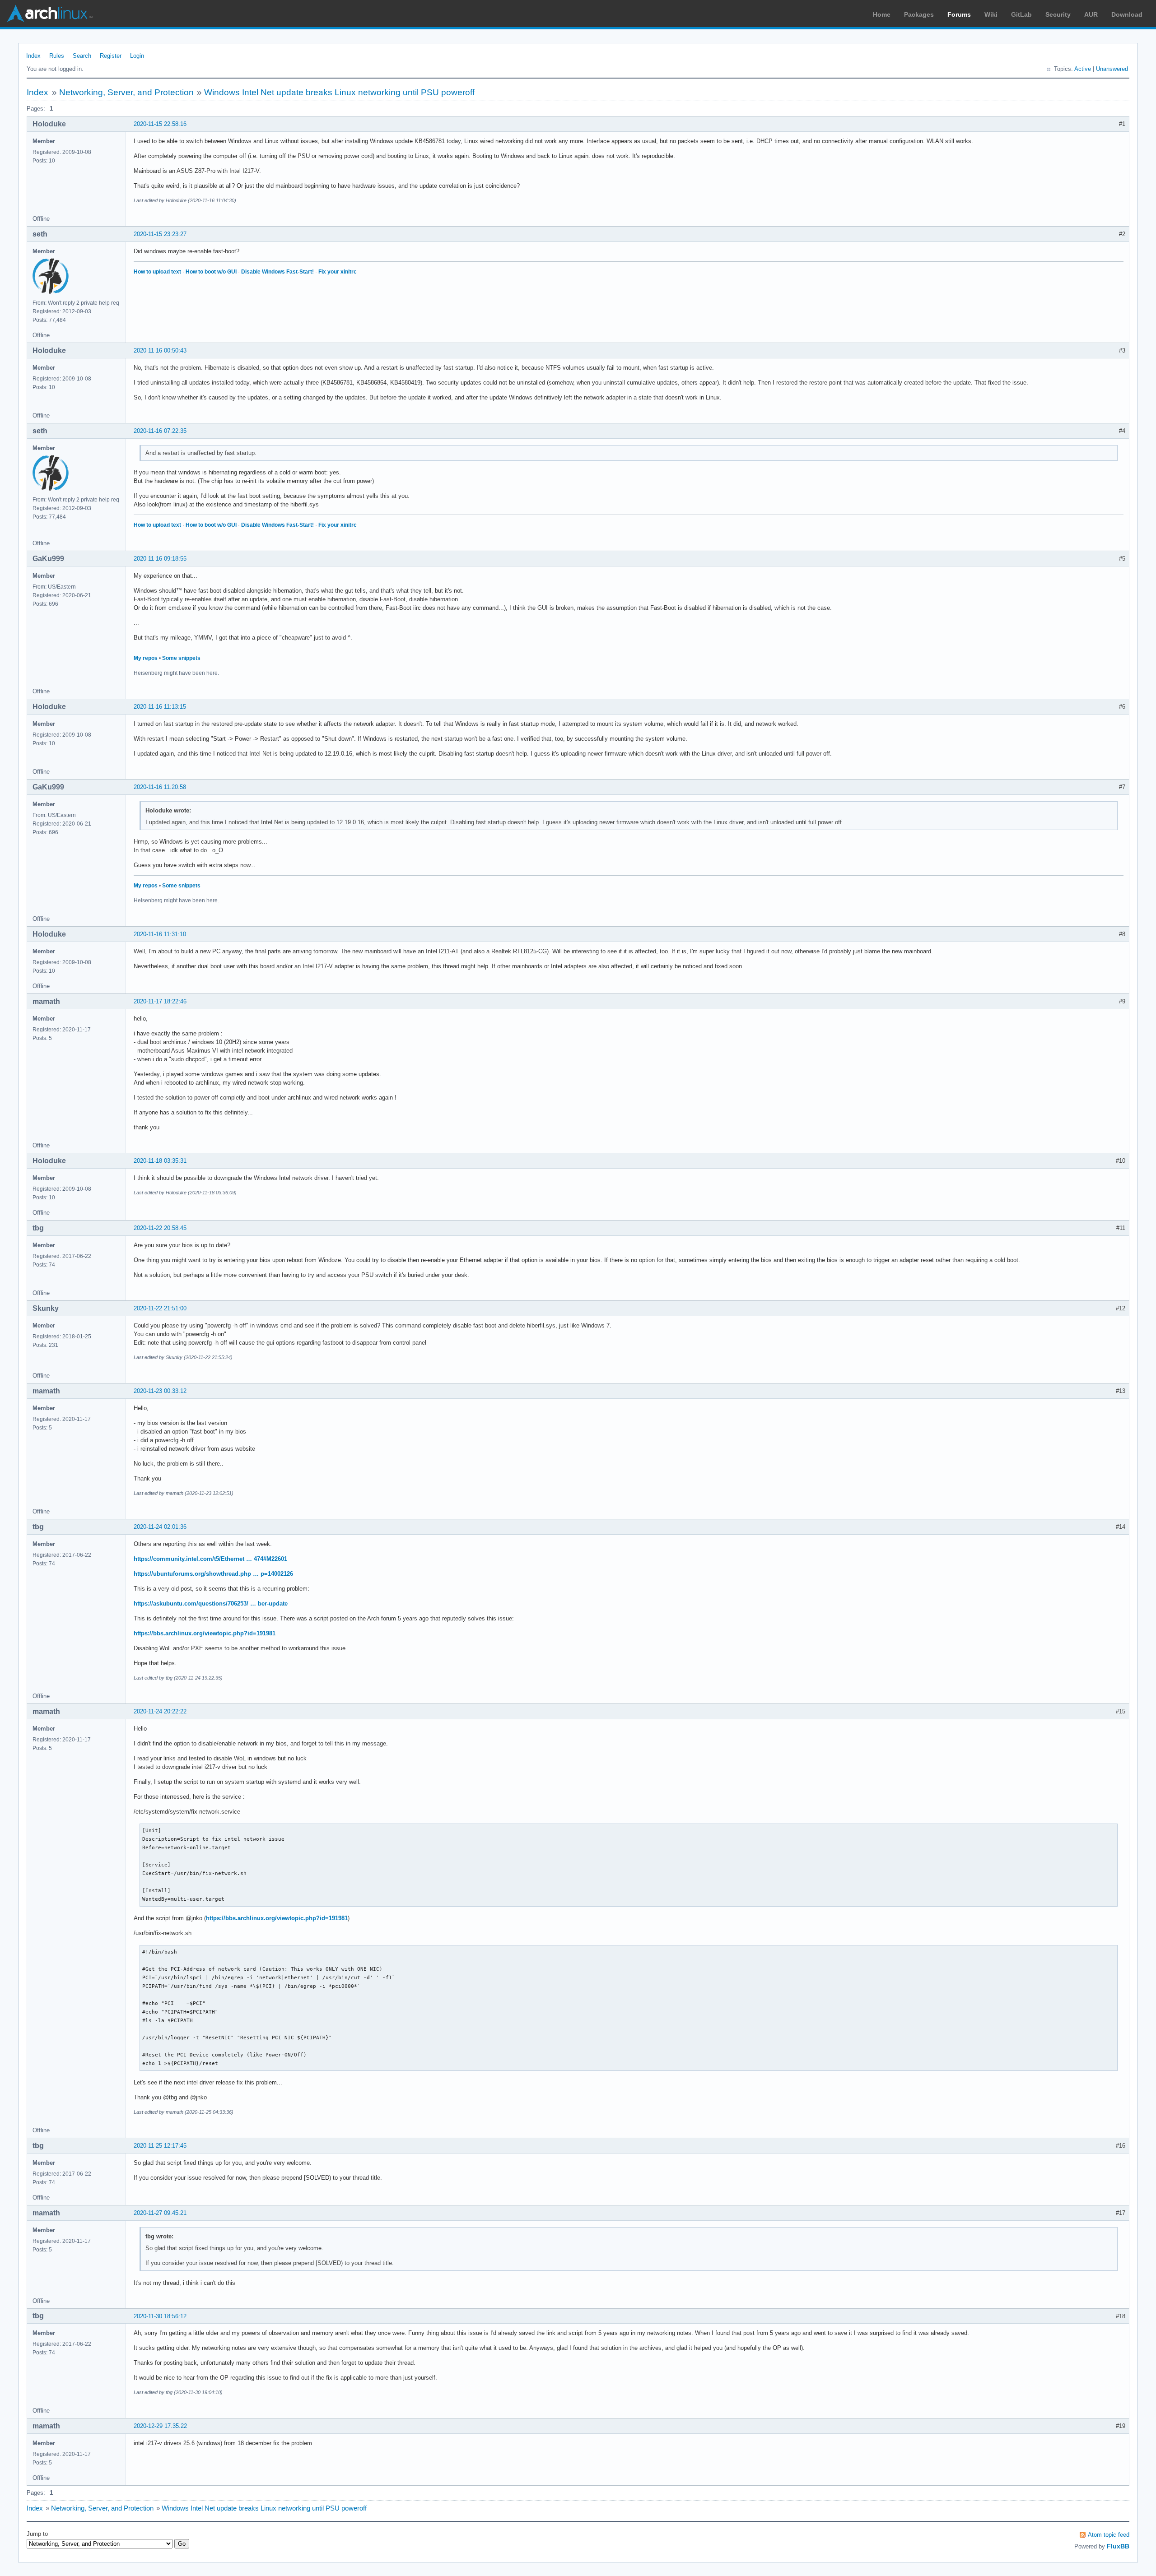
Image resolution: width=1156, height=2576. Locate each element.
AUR (1091, 14)
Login (137, 56)
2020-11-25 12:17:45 (160, 2146)
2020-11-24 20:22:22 (160, 1711)
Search (82, 56)
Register (111, 56)
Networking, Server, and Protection (126, 92)
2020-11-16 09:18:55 (160, 559)
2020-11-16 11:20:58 (160, 787)
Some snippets (181, 658)
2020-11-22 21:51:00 (160, 1308)
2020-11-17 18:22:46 (160, 1001)
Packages (919, 14)
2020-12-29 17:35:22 (160, 2426)
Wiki (991, 14)
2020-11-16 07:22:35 (160, 431)
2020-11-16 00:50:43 (160, 350)
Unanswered (1112, 69)
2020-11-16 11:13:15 (160, 707)
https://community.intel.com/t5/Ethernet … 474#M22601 (210, 1559)
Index (33, 56)
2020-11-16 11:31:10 (160, 934)
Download (1127, 14)
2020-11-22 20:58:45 (160, 1228)
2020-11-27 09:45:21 (160, 2213)
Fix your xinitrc (338, 272)
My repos (146, 658)
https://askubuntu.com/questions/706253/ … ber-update (211, 1604)
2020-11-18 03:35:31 (160, 1161)
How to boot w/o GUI (211, 272)
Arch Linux (50, 14)
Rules (57, 56)
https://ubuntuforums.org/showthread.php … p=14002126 (213, 1574)
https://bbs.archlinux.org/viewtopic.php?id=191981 (205, 1633)
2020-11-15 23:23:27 (160, 234)
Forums (959, 14)
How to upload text (157, 272)
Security (1058, 14)
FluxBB (1118, 2546)
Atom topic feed (1109, 2535)
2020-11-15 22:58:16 (160, 124)
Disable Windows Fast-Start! (277, 272)
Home (882, 14)
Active (1083, 69)
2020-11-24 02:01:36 (160, 1527)
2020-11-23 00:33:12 (160, 1391)
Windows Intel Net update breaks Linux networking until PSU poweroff (339, 92)
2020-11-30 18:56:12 (160, 2316)
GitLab (1021, 14)
